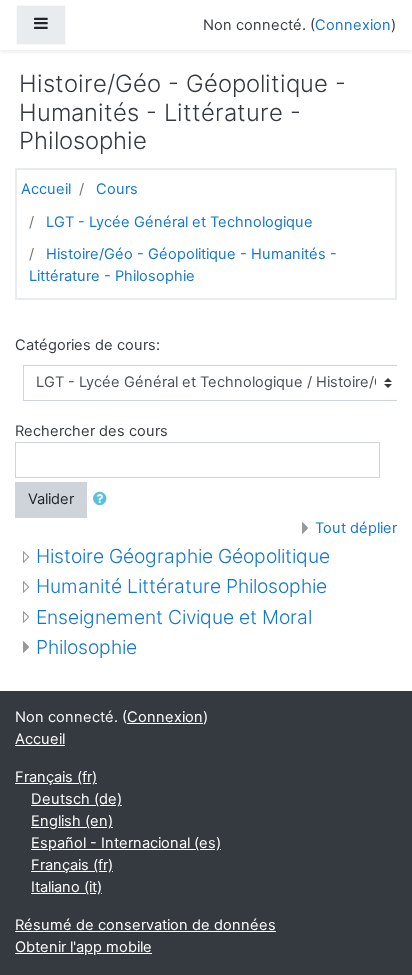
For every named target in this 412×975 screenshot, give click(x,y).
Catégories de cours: (87, 345)
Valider (51, 499)
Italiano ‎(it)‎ (66, 887)
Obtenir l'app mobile (83, 947)
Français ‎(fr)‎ (56, 777)
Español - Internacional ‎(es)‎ (126, 843)
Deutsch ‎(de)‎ (76, 799)
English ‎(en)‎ (72, 821)
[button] (104, 500)
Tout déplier (356, 528)
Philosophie (86, 647)
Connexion (353, 25)
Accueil (46, 189)
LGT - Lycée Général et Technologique (179, 222)
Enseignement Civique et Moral (174, 617)
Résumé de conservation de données (145, 925)
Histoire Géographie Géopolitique (183, 556)
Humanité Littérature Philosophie (181, 586)
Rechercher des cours (91, 431)
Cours (117, 189)
